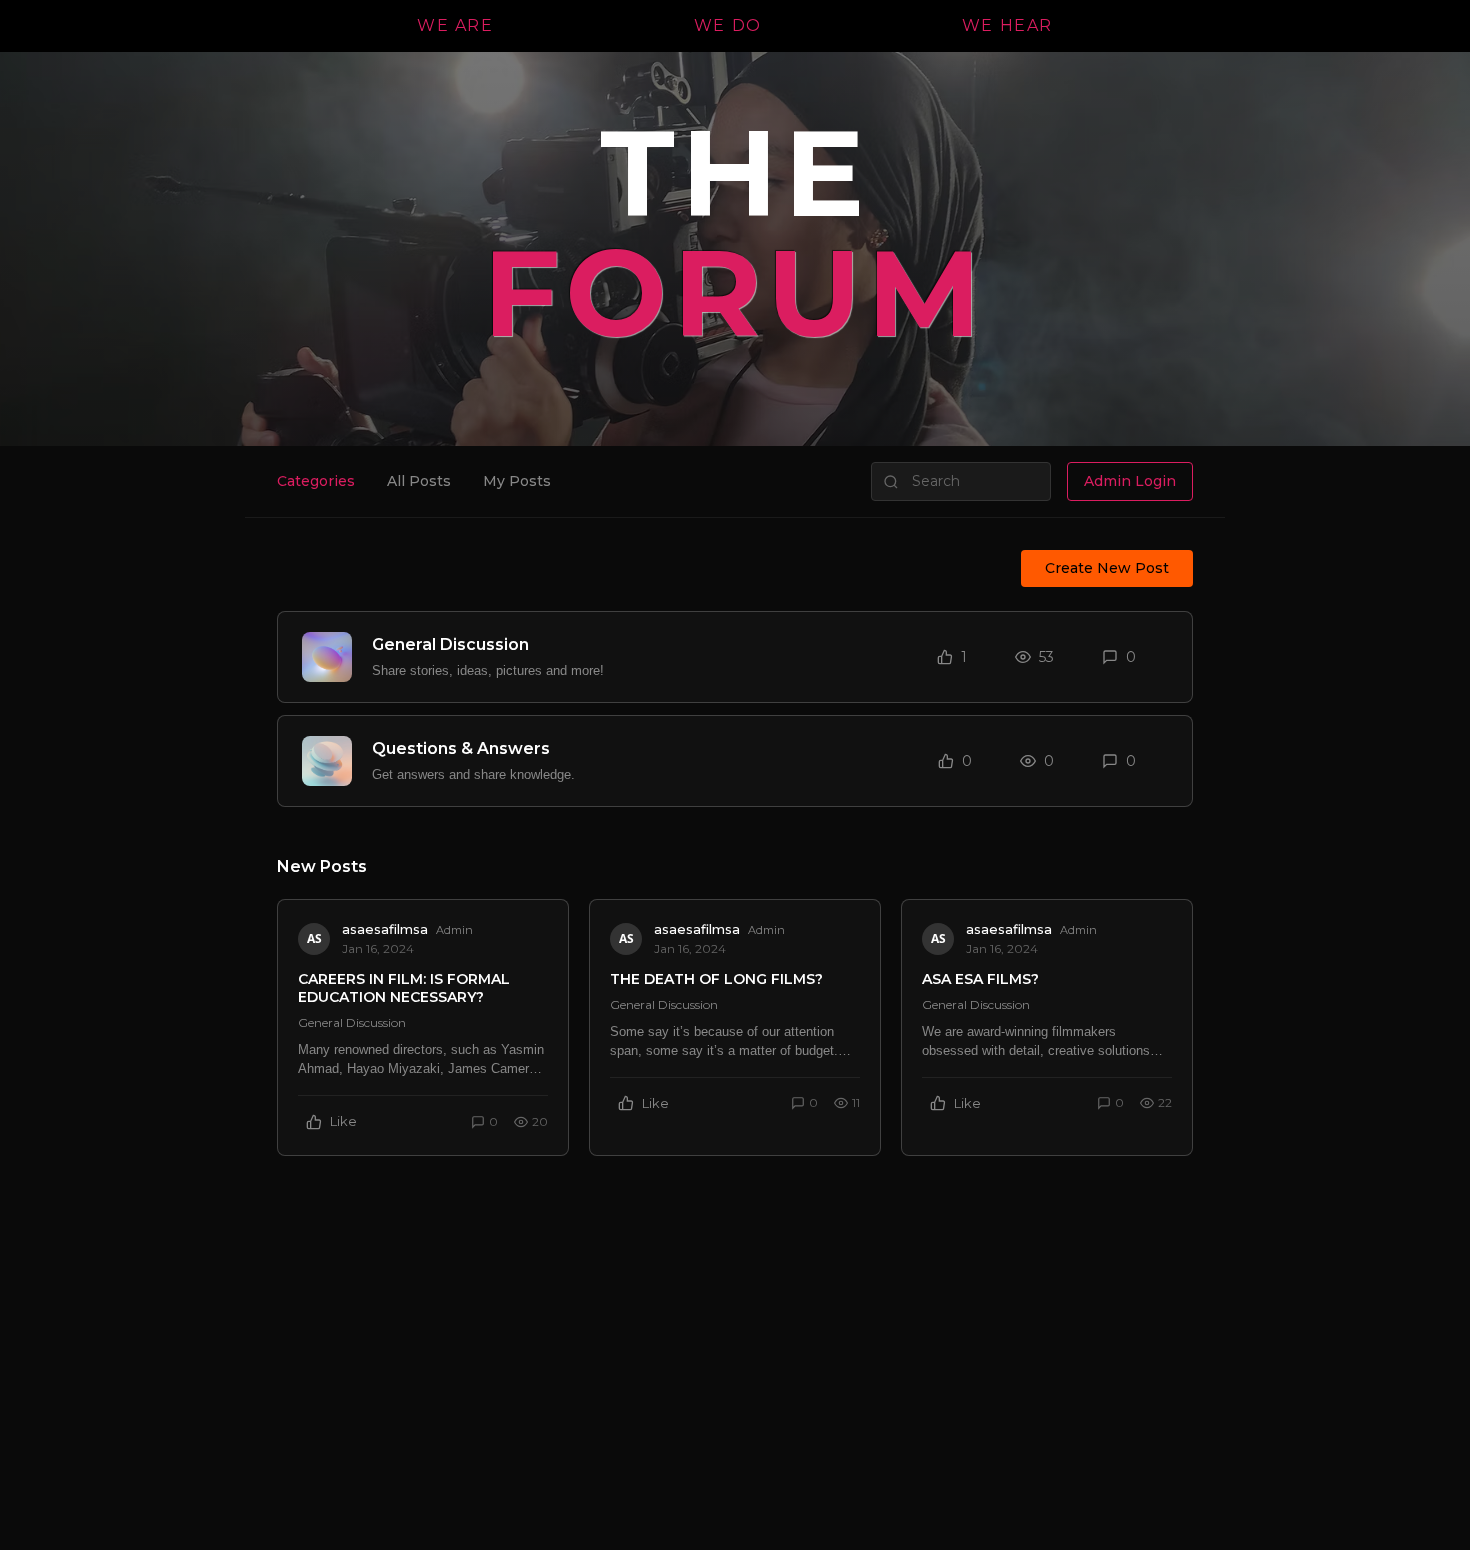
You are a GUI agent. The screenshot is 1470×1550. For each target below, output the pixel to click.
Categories (316, 481)
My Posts (517, 481)
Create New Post (1107, 568)
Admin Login (1130, 481)
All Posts (419, 481)
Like (343, 1121)
